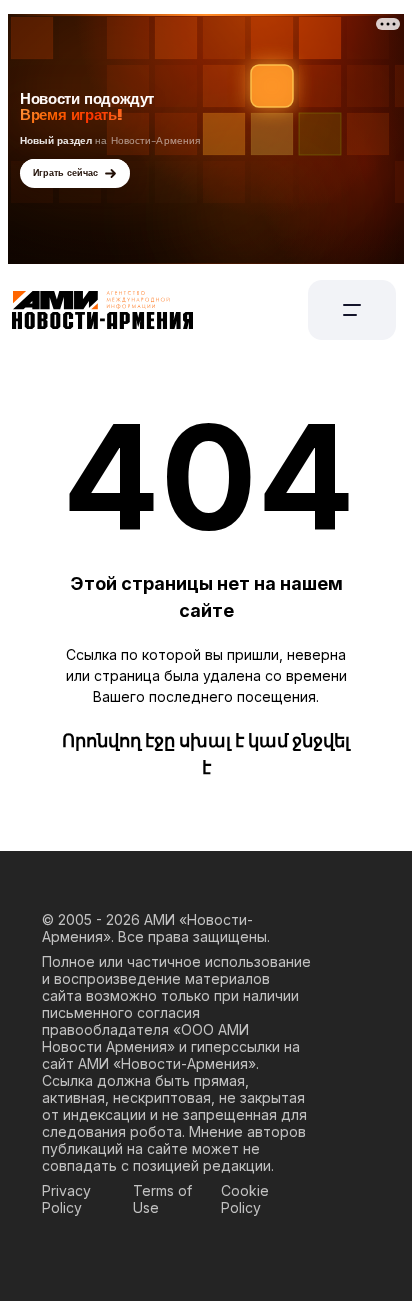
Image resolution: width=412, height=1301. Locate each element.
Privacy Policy (66, 1199)
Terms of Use (162, 1199)
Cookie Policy (245, 1199)
